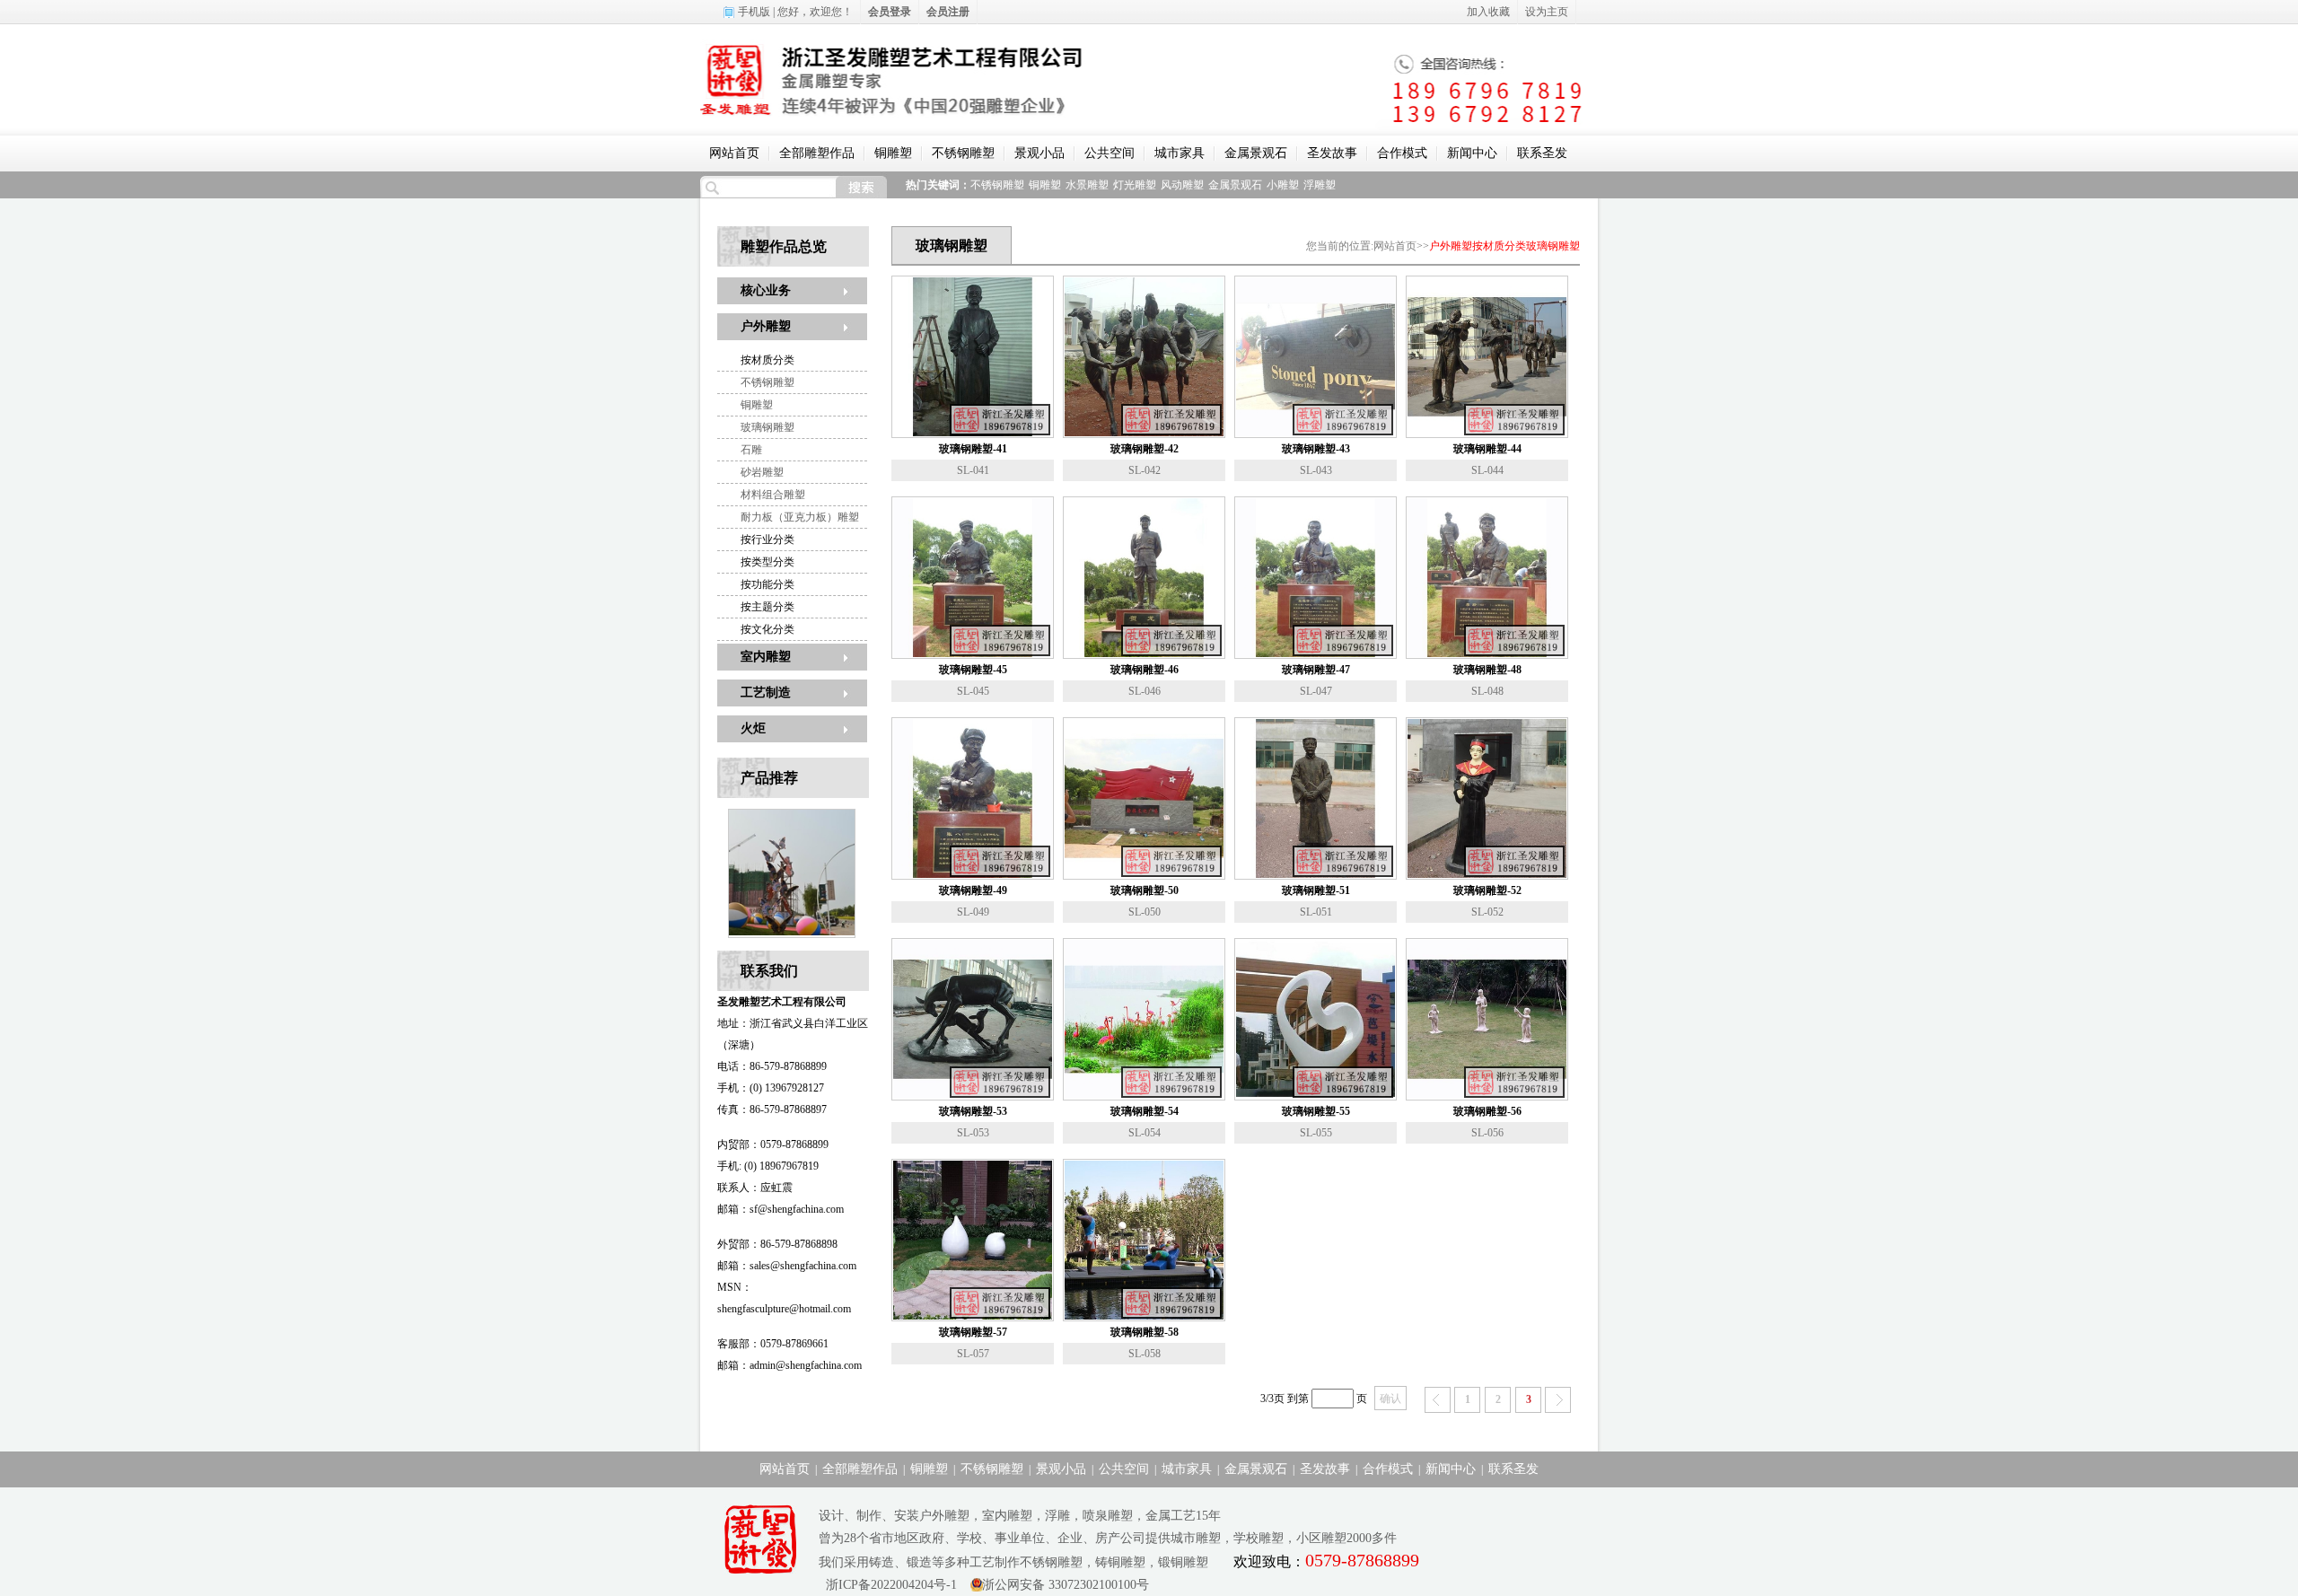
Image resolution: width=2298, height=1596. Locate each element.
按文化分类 (767, 629)
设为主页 (1547, 12)
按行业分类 (767, 539)
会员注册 (948, 12)
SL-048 (1487, 691)
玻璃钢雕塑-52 (1487, 890)
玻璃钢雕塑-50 (1145, 890)
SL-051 (1316, 912)
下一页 (1558, 1400)
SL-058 (1145, 1354)
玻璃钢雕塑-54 (1145, 1111)
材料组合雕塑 (773, 495)
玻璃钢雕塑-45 (973, 670)
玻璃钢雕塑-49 (973, 890)
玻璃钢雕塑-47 (1316, 670)
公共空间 (1110, 153)
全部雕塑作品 (817, 153)
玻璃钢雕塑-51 (1316, 890)
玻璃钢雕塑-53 (973, 1111)
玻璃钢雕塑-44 (1487, 449)
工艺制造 (766, 693)
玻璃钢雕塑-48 (1487, 670)
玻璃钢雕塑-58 (1145, 1332)
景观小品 (1039, 153)
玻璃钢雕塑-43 (1316, 449)
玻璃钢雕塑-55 (1316, 1111)
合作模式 (1402, 153)
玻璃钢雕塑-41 (973, 449)
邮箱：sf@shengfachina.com (781, 1209)
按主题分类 (767, 607)
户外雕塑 (766, 326)
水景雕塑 (1087, 185)
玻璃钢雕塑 (767, 427)
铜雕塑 (893, 153)
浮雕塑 (1320, 185)
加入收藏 (1488, 12)
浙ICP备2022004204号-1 (888, 1585)
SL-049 (973, 912)
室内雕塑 (766, 657)
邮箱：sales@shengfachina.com (787, 1266)
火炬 (753, 728)
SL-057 (973, 1354)
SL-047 (1316, 691)
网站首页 (734, 153)
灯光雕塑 (1135, 185)
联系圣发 (1542, 153)
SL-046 (1145, 691)
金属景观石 (1256, 153)
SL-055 (1316, 1133)
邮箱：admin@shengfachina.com (789, 1365)
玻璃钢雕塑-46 (1145, 670)
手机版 (754, 12)
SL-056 (1487, 1133)
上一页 (1438, 1400)
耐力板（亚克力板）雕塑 (800, 517)
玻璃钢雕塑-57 (973, 1332)
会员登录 (890, 12)
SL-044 (1487, 470)
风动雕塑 (1182, 185)
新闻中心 (1472, 153)
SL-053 (973, 1133)
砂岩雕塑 (762, 472)
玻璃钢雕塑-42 (1145, 449)
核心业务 (766, 290)
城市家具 (1180, 153)
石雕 (751, 450)
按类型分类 (767, 562)
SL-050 (1145, 912)
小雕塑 (1283, 185)
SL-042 (1145, 470)
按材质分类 (767, 360)
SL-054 (1145, 1133)
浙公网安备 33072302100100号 (1066, 1585)
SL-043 (1316, 470)
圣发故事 (1332, 153)
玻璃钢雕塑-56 (1487, 1111)
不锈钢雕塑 (963, 153)
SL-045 (973, 691)
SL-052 (1487, 912)
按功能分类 (767, 584)
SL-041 (973, 470)
